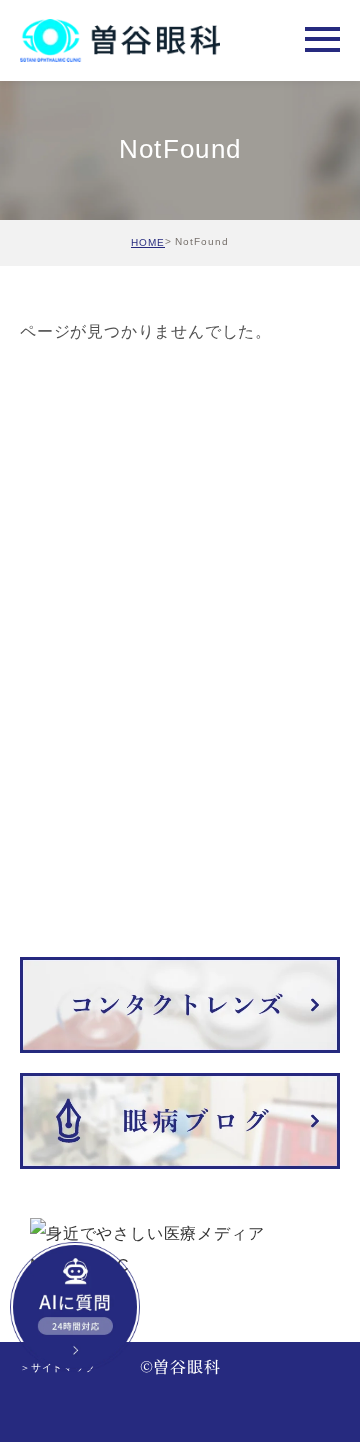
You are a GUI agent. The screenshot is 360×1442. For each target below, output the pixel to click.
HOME (148, 242)
